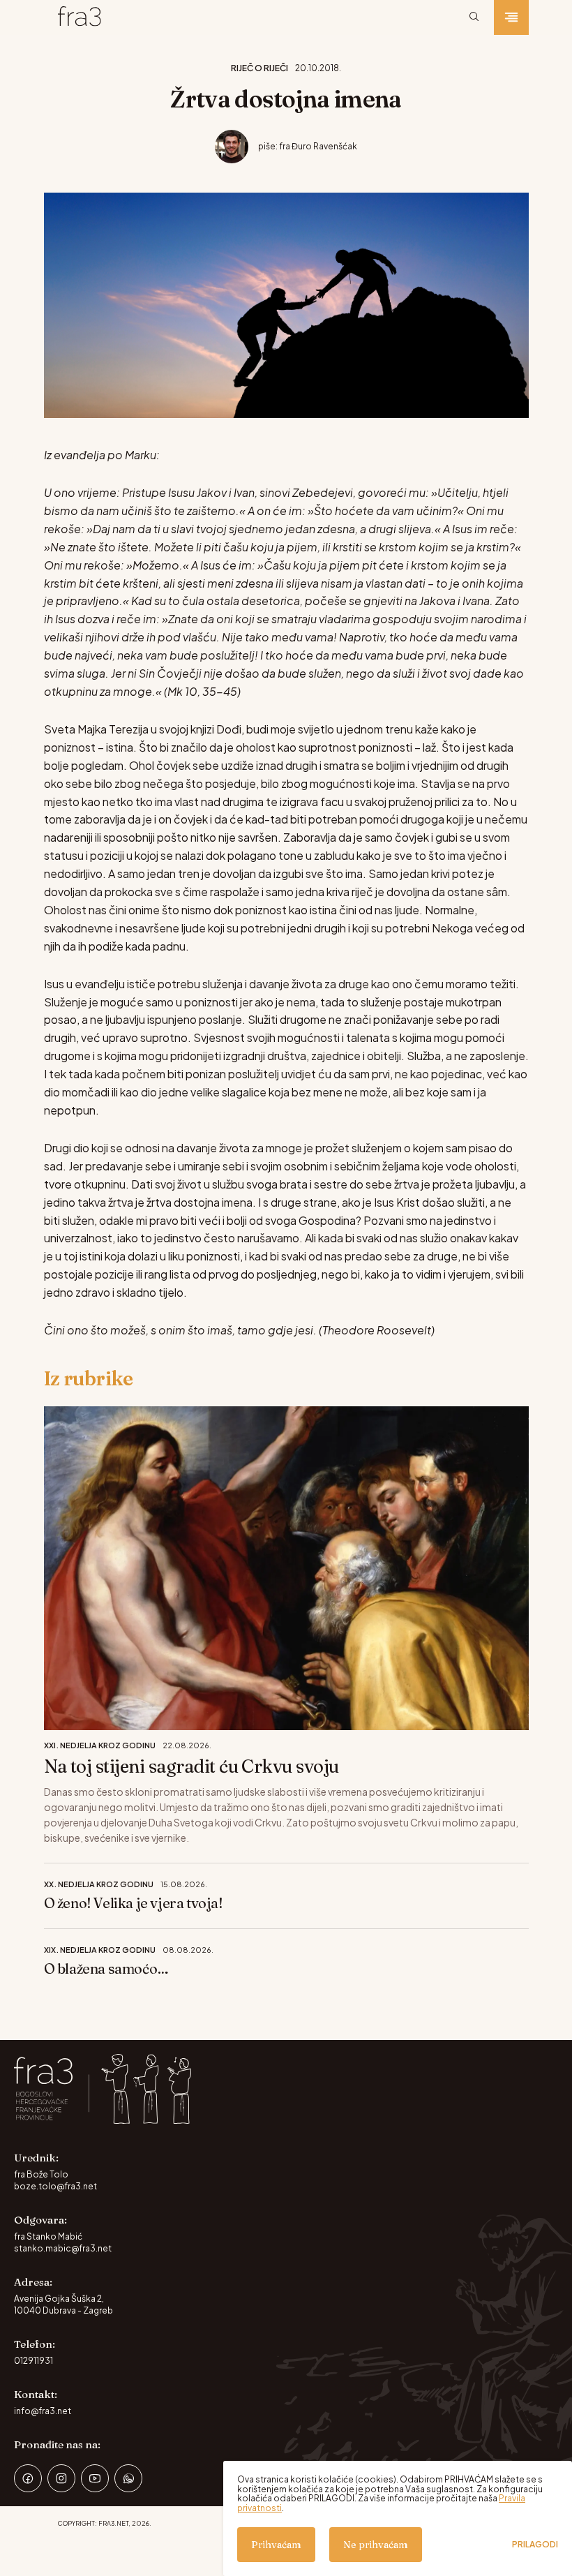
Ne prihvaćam (376, 2545)
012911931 (33, 2361)
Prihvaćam (276, 2545)
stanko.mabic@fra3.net (63, 2248)
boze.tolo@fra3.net (55, 2186)
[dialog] (398, 2518)
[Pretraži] (474, 17)
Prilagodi (535, 2545)
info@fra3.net (43, 2411)
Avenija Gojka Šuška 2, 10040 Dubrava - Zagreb (63, 2305)
